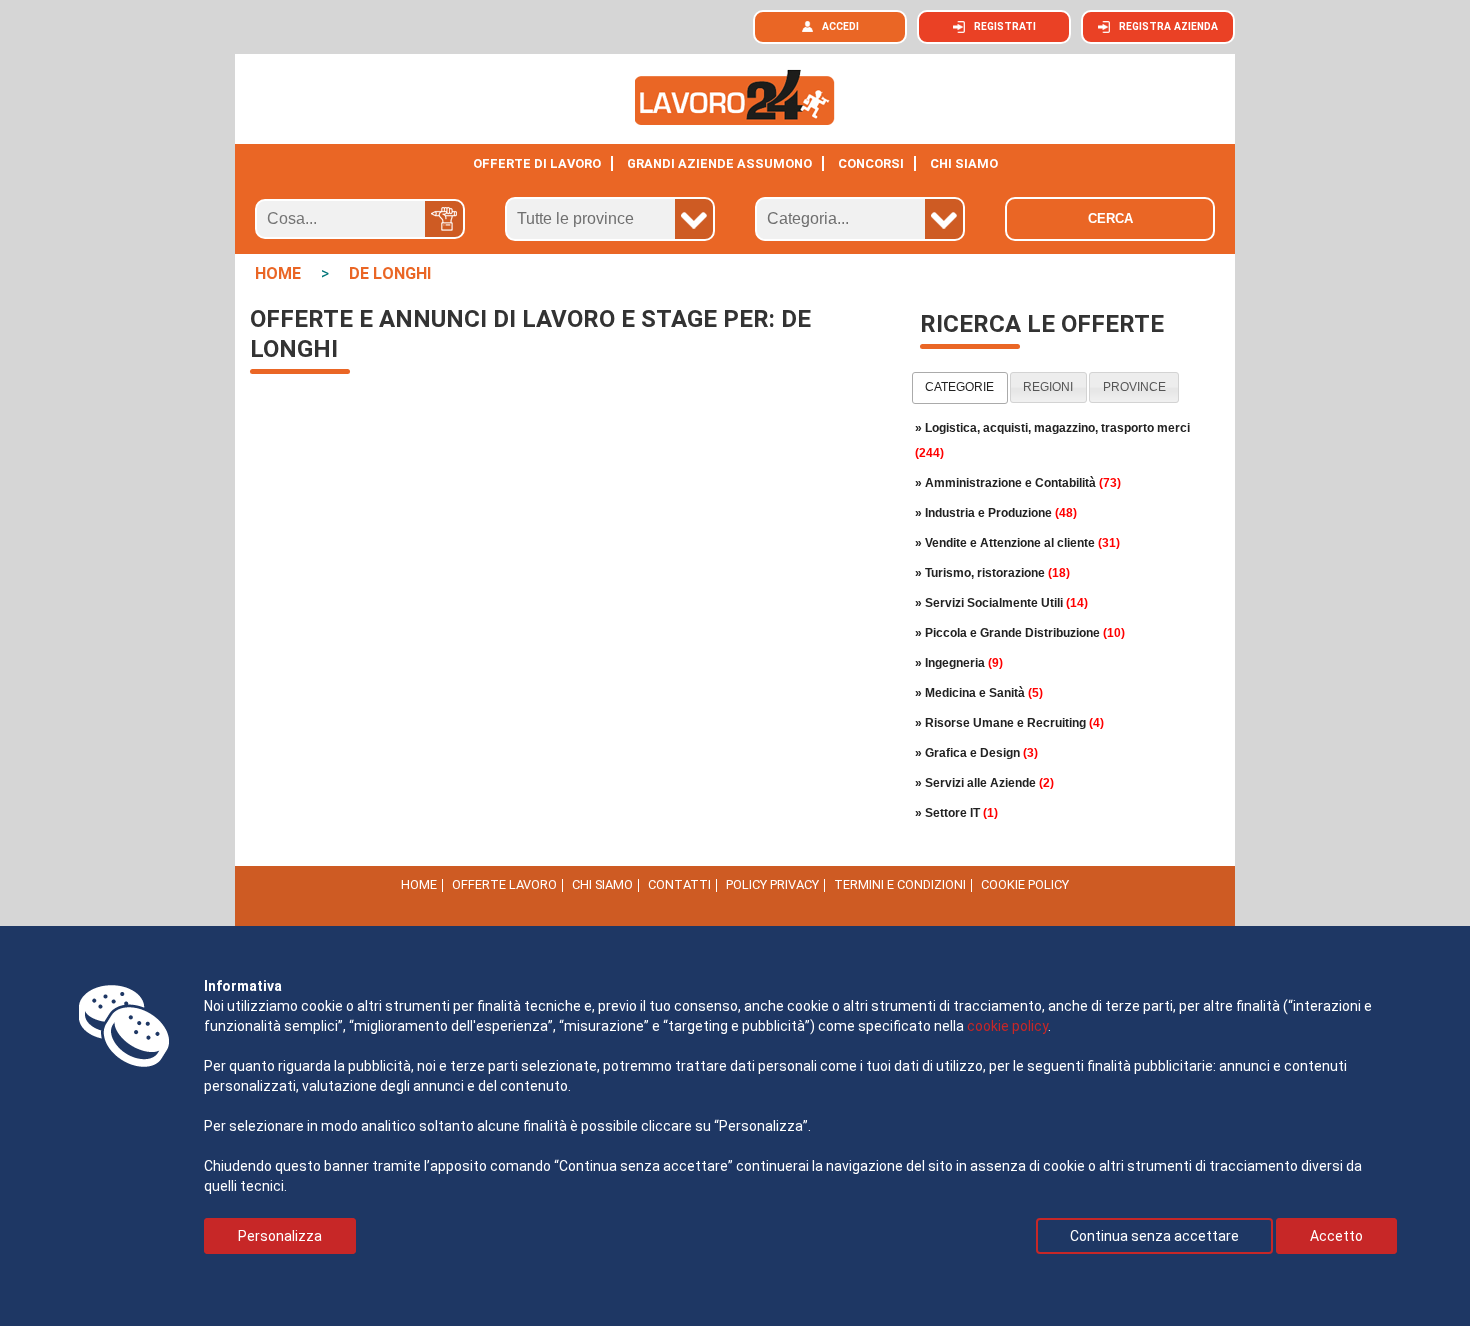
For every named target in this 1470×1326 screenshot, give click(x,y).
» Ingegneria (959, 663)
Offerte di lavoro (537, 163)
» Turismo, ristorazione (992, 573)
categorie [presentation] (959, 387)
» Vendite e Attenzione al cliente (1017, 543)
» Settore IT (956, 813)
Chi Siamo (602, 884)
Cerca (1110, 219)
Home (419, 884)
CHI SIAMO (964, 163)
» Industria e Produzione (996, 513)
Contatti (679, 884)
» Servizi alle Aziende (984, 783)
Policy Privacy (772, 884)
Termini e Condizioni (900, 884)
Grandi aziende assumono (719, 163)
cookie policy (1007, 1026)
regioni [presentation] (1048, 387)
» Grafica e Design (976, 753)
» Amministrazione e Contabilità (1018, 483)
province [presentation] (1134, 387)
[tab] (960, 388)
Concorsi (871, 163)
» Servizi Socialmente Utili (1001, 603)
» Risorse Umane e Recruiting (1009, 723)
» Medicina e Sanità (979, 693)
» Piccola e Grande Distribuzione (1020, 633)
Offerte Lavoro (504, 884)
